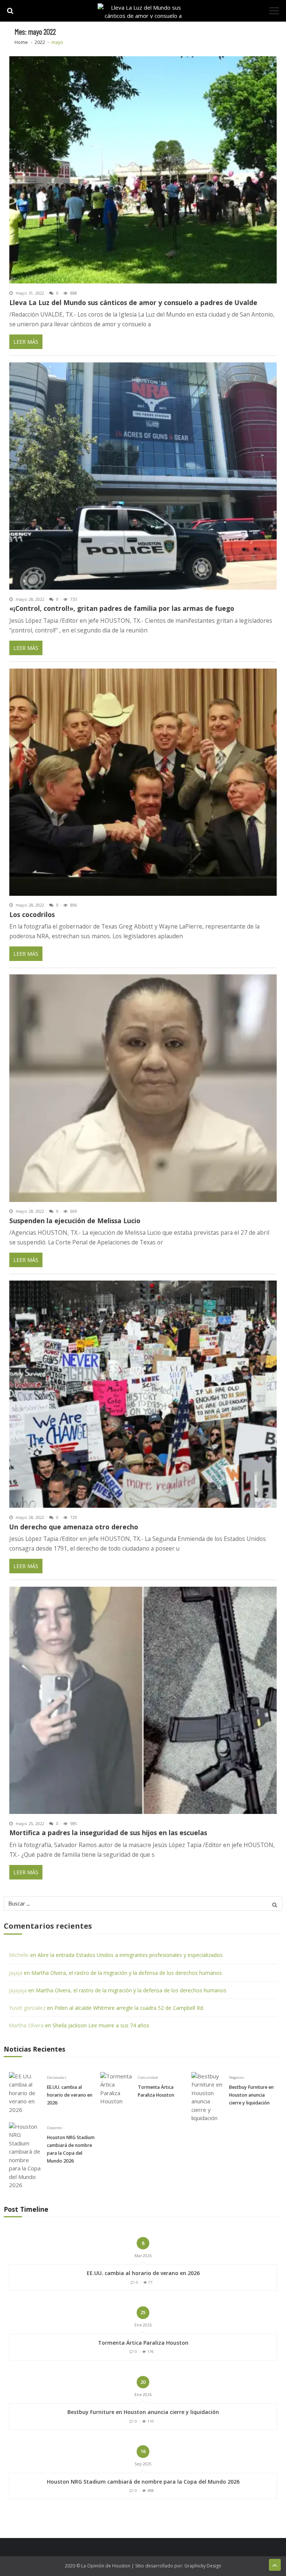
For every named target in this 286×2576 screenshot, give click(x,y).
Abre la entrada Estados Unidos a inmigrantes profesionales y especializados (130, 1955)
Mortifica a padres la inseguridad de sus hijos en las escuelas (108, 1833)
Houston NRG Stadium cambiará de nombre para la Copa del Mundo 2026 (71, 2149)
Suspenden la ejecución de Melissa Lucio (75, 1221)
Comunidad (148, 2077)
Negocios (237, 2077)
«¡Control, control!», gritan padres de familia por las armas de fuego (122, 608)
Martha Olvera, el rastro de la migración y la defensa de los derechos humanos (127, 1973)
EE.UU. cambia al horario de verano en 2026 (70, 2095)
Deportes (55, 2128)
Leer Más (26, 342)
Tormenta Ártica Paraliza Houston (156, 2091)
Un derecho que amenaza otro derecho (74, 1527)
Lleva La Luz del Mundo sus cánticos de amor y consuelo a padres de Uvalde (133, 303)
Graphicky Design (203, 2566)
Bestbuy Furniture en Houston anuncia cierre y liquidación (251, 2095)
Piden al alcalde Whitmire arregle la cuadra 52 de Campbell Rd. (129, 2008)
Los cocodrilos (32, 915)
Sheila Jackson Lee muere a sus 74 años (101, 2025)
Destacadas (57, 2077)
